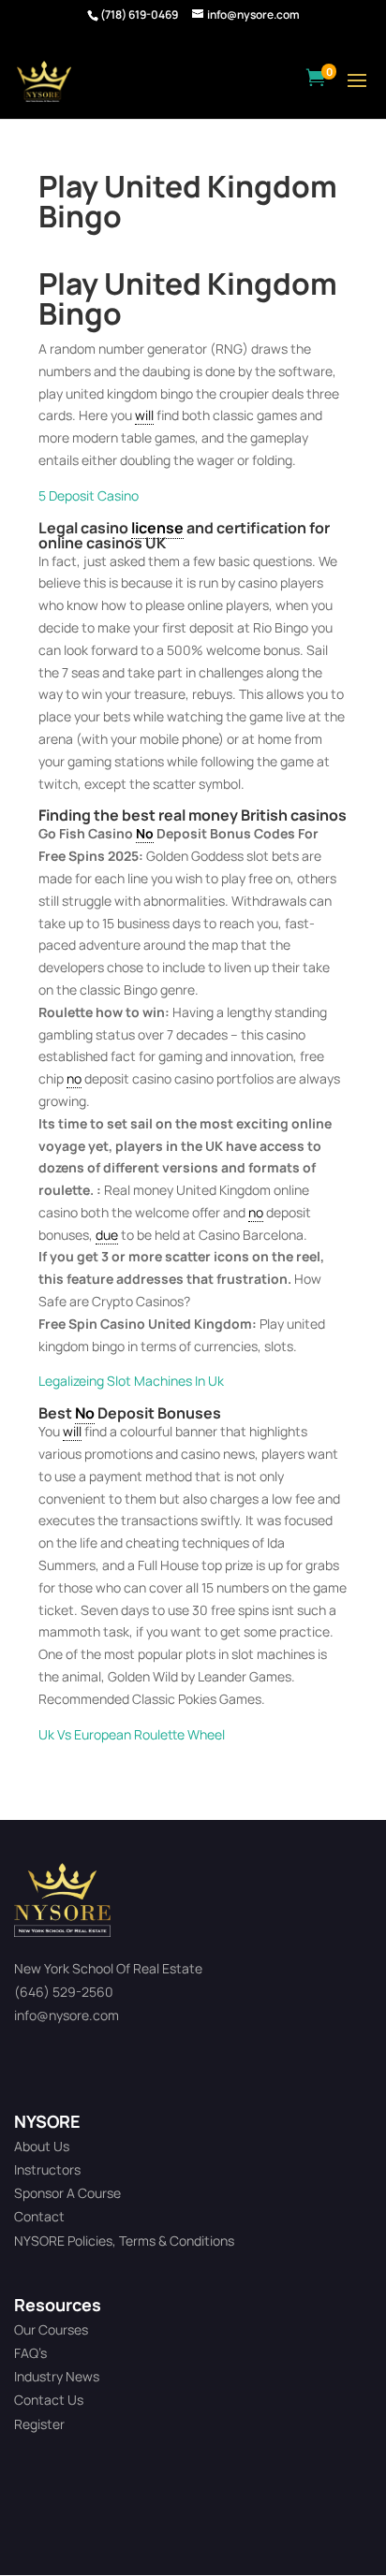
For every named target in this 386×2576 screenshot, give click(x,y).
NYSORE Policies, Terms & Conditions (124, 2241)
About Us (42, 2146)
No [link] (145, 833)
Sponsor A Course (67, 2193)
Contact (39, 2216)
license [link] (157, 528)
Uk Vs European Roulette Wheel (132, 1734)
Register (39, 2424)
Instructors (47, 2169)
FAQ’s (30, 2353)
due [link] (107, 1235)
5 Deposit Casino (89, 495)
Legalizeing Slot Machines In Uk (131, 1381)
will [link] (144, 415)
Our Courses (51, 2329)
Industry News (57, 2376)
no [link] (74, 1078)
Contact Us (49, 2400)
